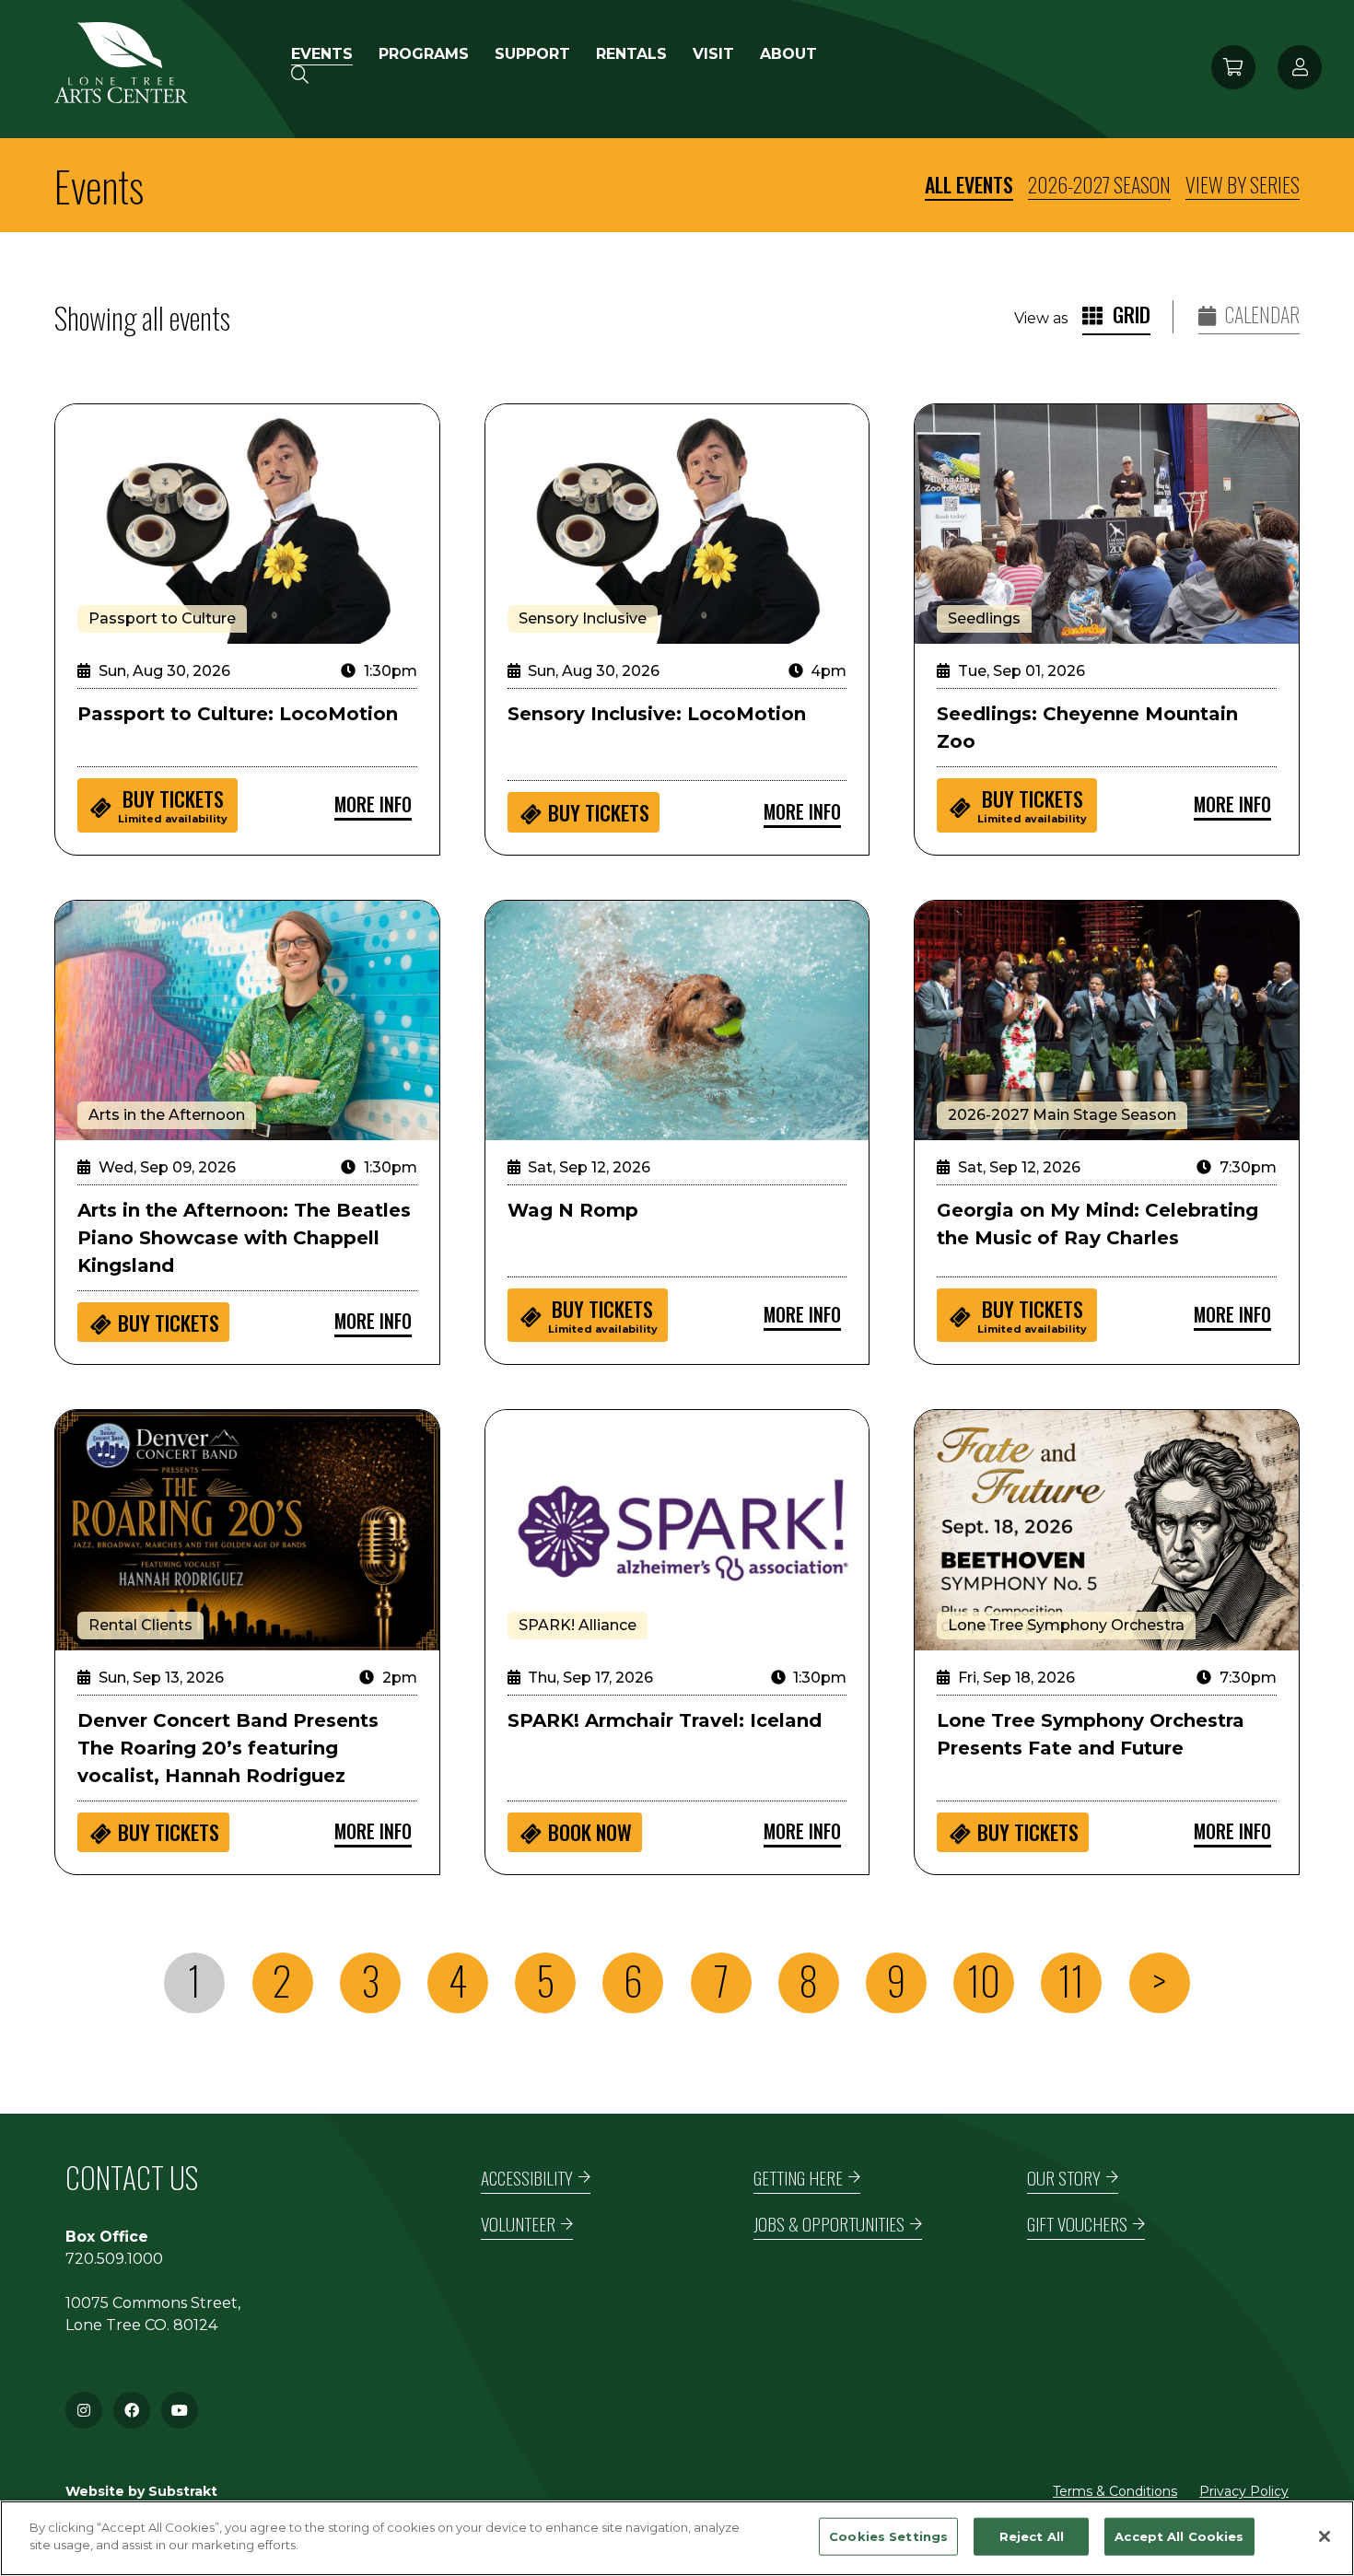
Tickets (173, 804)
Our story (1064, 2178)
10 (984, 1981)
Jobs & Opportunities (829, 2224)
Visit (713, 54)
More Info (373, 804)
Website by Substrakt (141, 2491)
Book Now (590, 1832)
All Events (969, 184)
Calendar (1261, 315)
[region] (677, 2538)
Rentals (631, 54)
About (788, 54)
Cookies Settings (888, 2536)
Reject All (1032, 2536)
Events (322, 54)
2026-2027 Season (1099, 184)
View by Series (1243, 184)
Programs (424, 54)
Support (532, 54)
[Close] (1325, 2536)
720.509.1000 (114, 2259)
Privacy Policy (1244, 2491)
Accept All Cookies (1179, 2536)
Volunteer (518, 2224)
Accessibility (527, 2178)
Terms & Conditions (1115, 2491)
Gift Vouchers (1077, 2224)
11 (1071, 1981)
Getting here (798, 2178)
